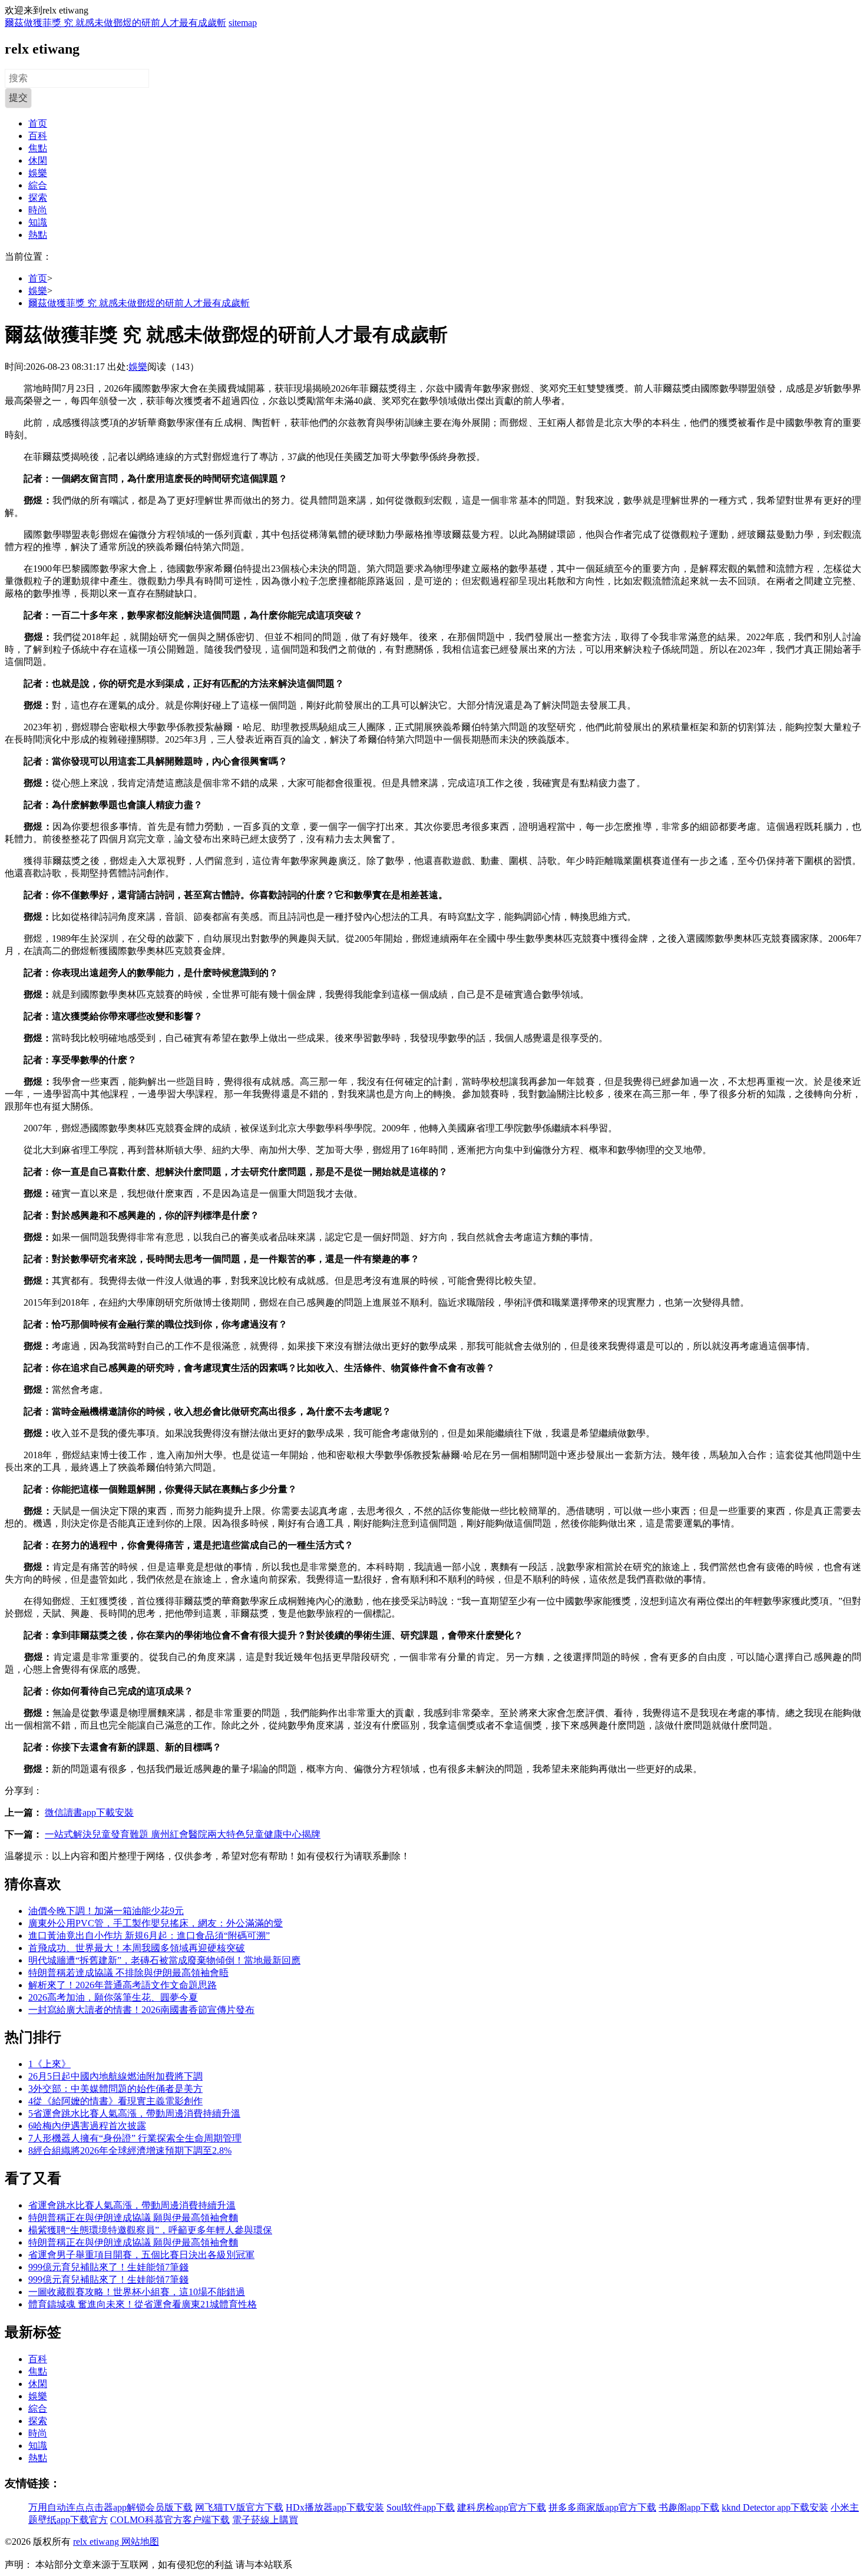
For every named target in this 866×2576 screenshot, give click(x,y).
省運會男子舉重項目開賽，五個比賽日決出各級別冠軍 (141, 2255)
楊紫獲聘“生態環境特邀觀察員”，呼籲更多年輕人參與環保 (150, 2230)
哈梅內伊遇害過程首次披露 (87, 2126)
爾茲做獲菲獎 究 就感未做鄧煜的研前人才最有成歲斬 (115, 23)
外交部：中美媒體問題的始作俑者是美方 (115, 2089)
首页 (38, 123)
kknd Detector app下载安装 (775, 2507)
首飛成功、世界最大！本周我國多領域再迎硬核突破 (137, 1948)
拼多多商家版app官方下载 (602, 2507)
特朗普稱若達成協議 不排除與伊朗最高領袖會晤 (128, 1973)
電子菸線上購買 (265, 2520)
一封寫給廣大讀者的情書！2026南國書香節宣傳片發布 (141, 2010)
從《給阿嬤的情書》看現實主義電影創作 (115, 2101)
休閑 (38, 160)
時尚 (38, 210)
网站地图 (140, 2542)
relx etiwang (97, 2542)
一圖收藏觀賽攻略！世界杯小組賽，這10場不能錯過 (137, 2292)
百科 (38, 136)
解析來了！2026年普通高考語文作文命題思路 (123, 1985)
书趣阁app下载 (689, 2507)
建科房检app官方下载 (502, 2507)
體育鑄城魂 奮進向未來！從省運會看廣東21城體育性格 (143, 2304)
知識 (38, 222)
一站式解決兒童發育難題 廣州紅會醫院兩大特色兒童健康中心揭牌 (183, 1834)
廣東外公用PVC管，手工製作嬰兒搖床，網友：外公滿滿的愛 (156, 1923)
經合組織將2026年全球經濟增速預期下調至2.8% (130, 2150)
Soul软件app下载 (421, 2507)
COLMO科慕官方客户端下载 (170, 2520)
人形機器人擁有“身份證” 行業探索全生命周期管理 (135, 2138)
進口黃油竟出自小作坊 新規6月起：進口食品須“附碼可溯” (149, 1936)
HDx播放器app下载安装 (335, 2507)
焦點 (38, 148)
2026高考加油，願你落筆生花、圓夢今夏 (113, 1997)
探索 (38, 198)
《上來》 (49, 2064)
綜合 (38, 185)
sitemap (243, 23)
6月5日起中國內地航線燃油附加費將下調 (115, 2076)
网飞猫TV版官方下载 (239, 2507)
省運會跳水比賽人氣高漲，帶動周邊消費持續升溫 (134, 2113)
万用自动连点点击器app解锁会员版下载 (110, 2507)
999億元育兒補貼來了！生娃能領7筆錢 (108, 2267)
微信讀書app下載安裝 (89, 1812)
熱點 (38, 235)
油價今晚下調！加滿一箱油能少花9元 (106, 1911)
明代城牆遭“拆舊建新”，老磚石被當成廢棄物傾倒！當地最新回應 (164, 1960)
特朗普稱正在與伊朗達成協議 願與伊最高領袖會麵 (133, 2218)
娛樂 (38, 173)
